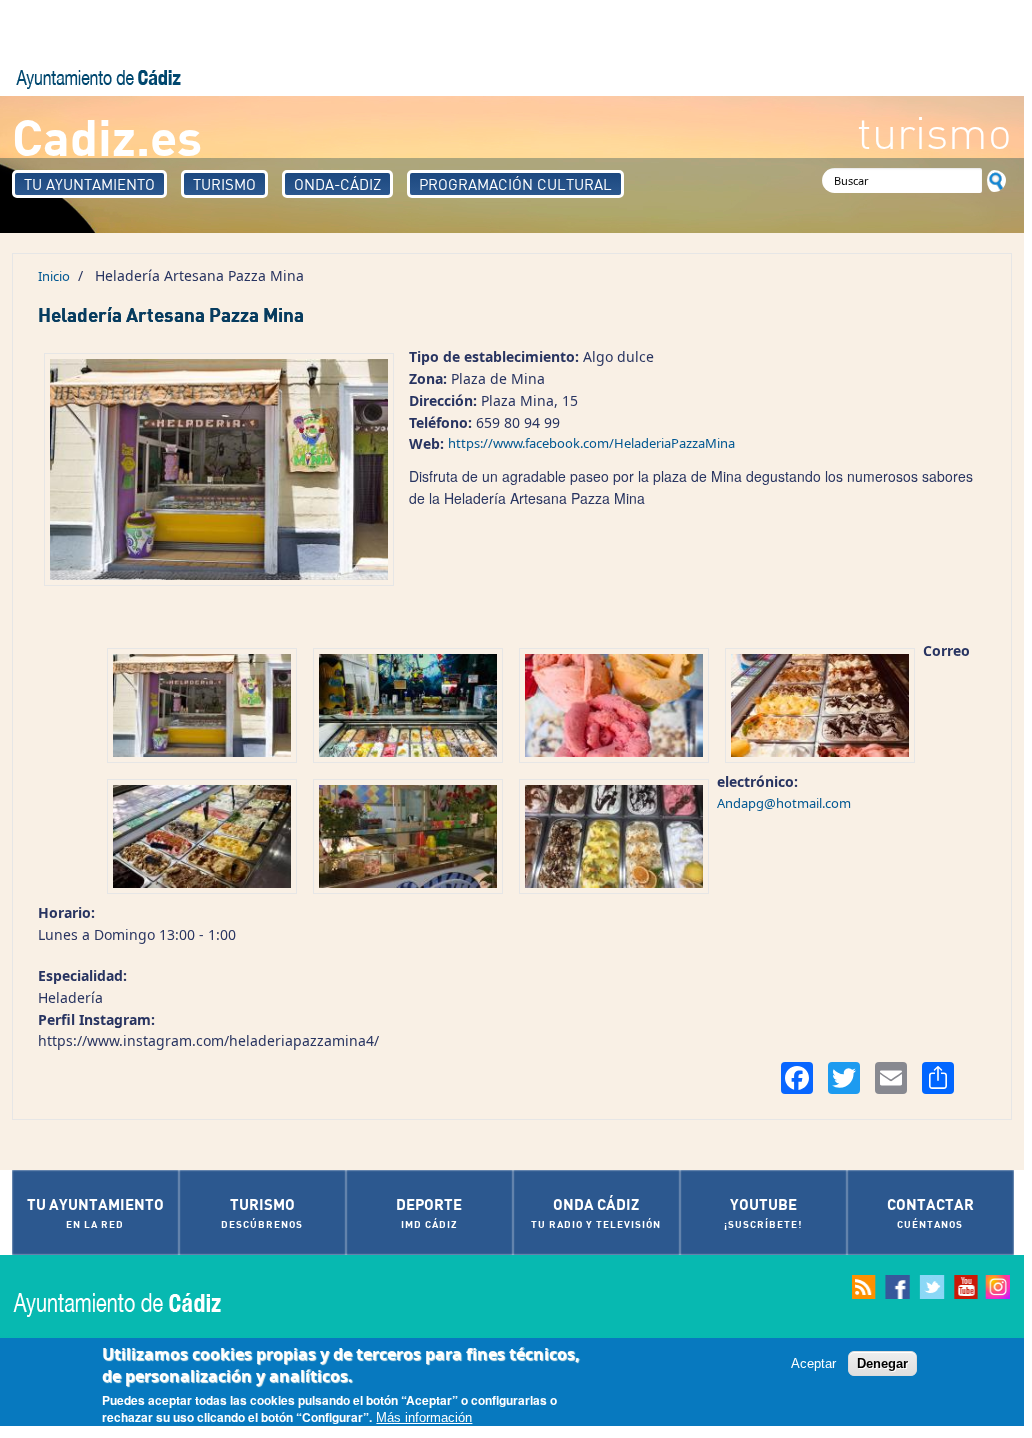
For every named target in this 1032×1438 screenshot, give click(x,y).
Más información (424, 1417)
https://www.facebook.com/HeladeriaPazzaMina (591, 443)
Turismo (224, 184)
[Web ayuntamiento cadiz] (137, 1302)
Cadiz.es (107, 135)
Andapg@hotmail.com (784, 803)
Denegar (882, 1363)
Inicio (54, 276)
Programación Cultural (515, 184)
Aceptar (813, 1363)
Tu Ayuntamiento (89, 184)
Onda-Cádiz (337, 184)
